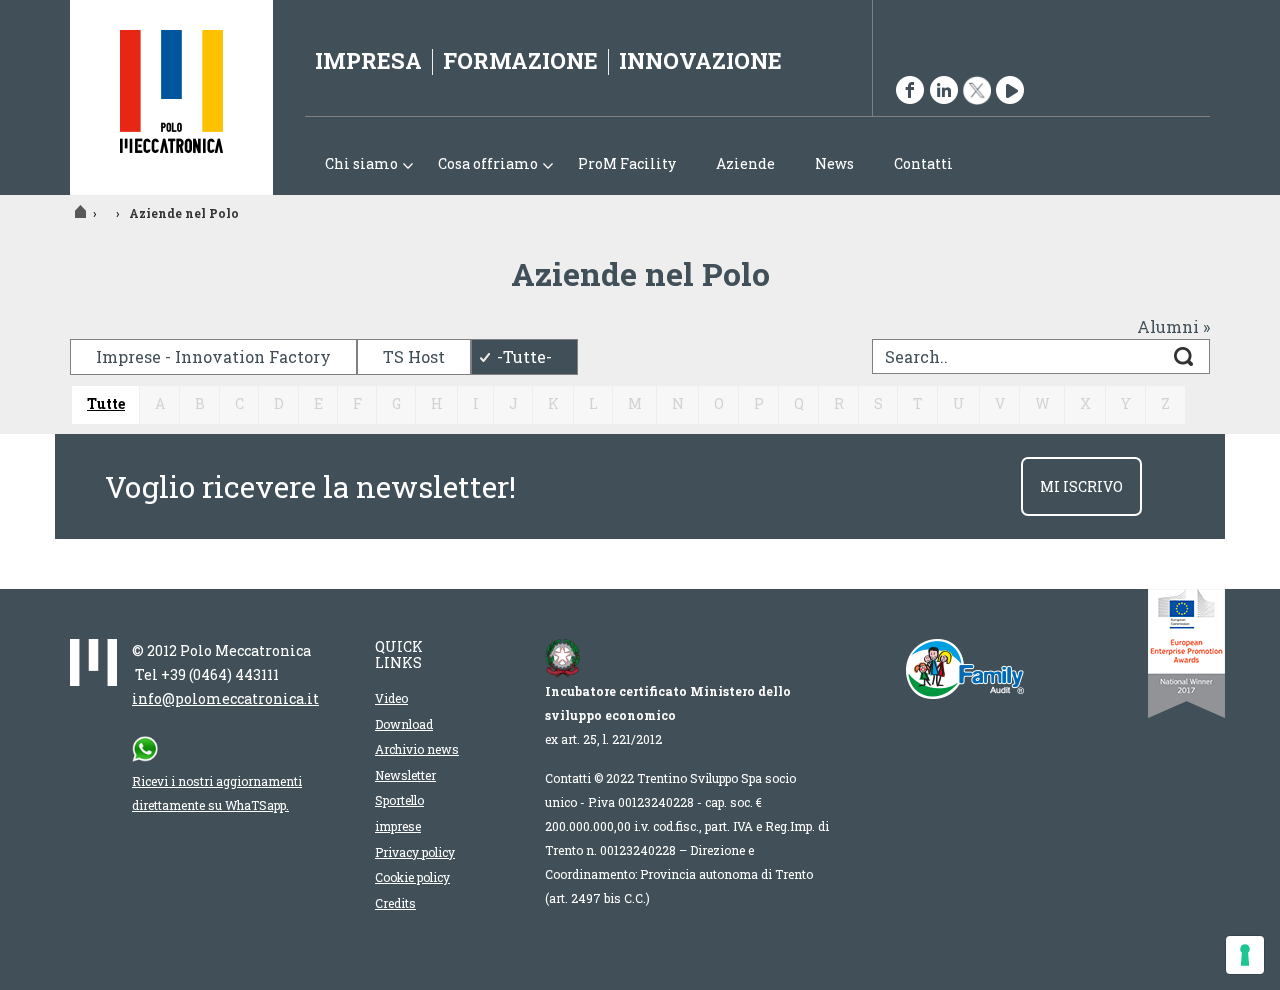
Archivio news (417, 749)
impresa (368, 60)
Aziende (745, 163)
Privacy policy (415, 852)
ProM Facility (627, 163)
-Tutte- (524, 356)
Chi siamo (351, 165)
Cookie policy (412, 877)
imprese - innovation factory (213, 356)
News (834, 163)
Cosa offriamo (478, 165)
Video (391, 698)
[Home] (171, 97)
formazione (520, 60)
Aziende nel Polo (184, 213)
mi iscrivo (1081, 486)
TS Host (414, 356)
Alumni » (1173, 326)
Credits (395, 903)
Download (404, 724)
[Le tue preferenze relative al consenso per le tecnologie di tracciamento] (1245, 955)
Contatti (923, 163)
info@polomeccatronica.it (225, 698)
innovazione (700, 60)
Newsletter (405, 775)
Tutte (106, 403)
